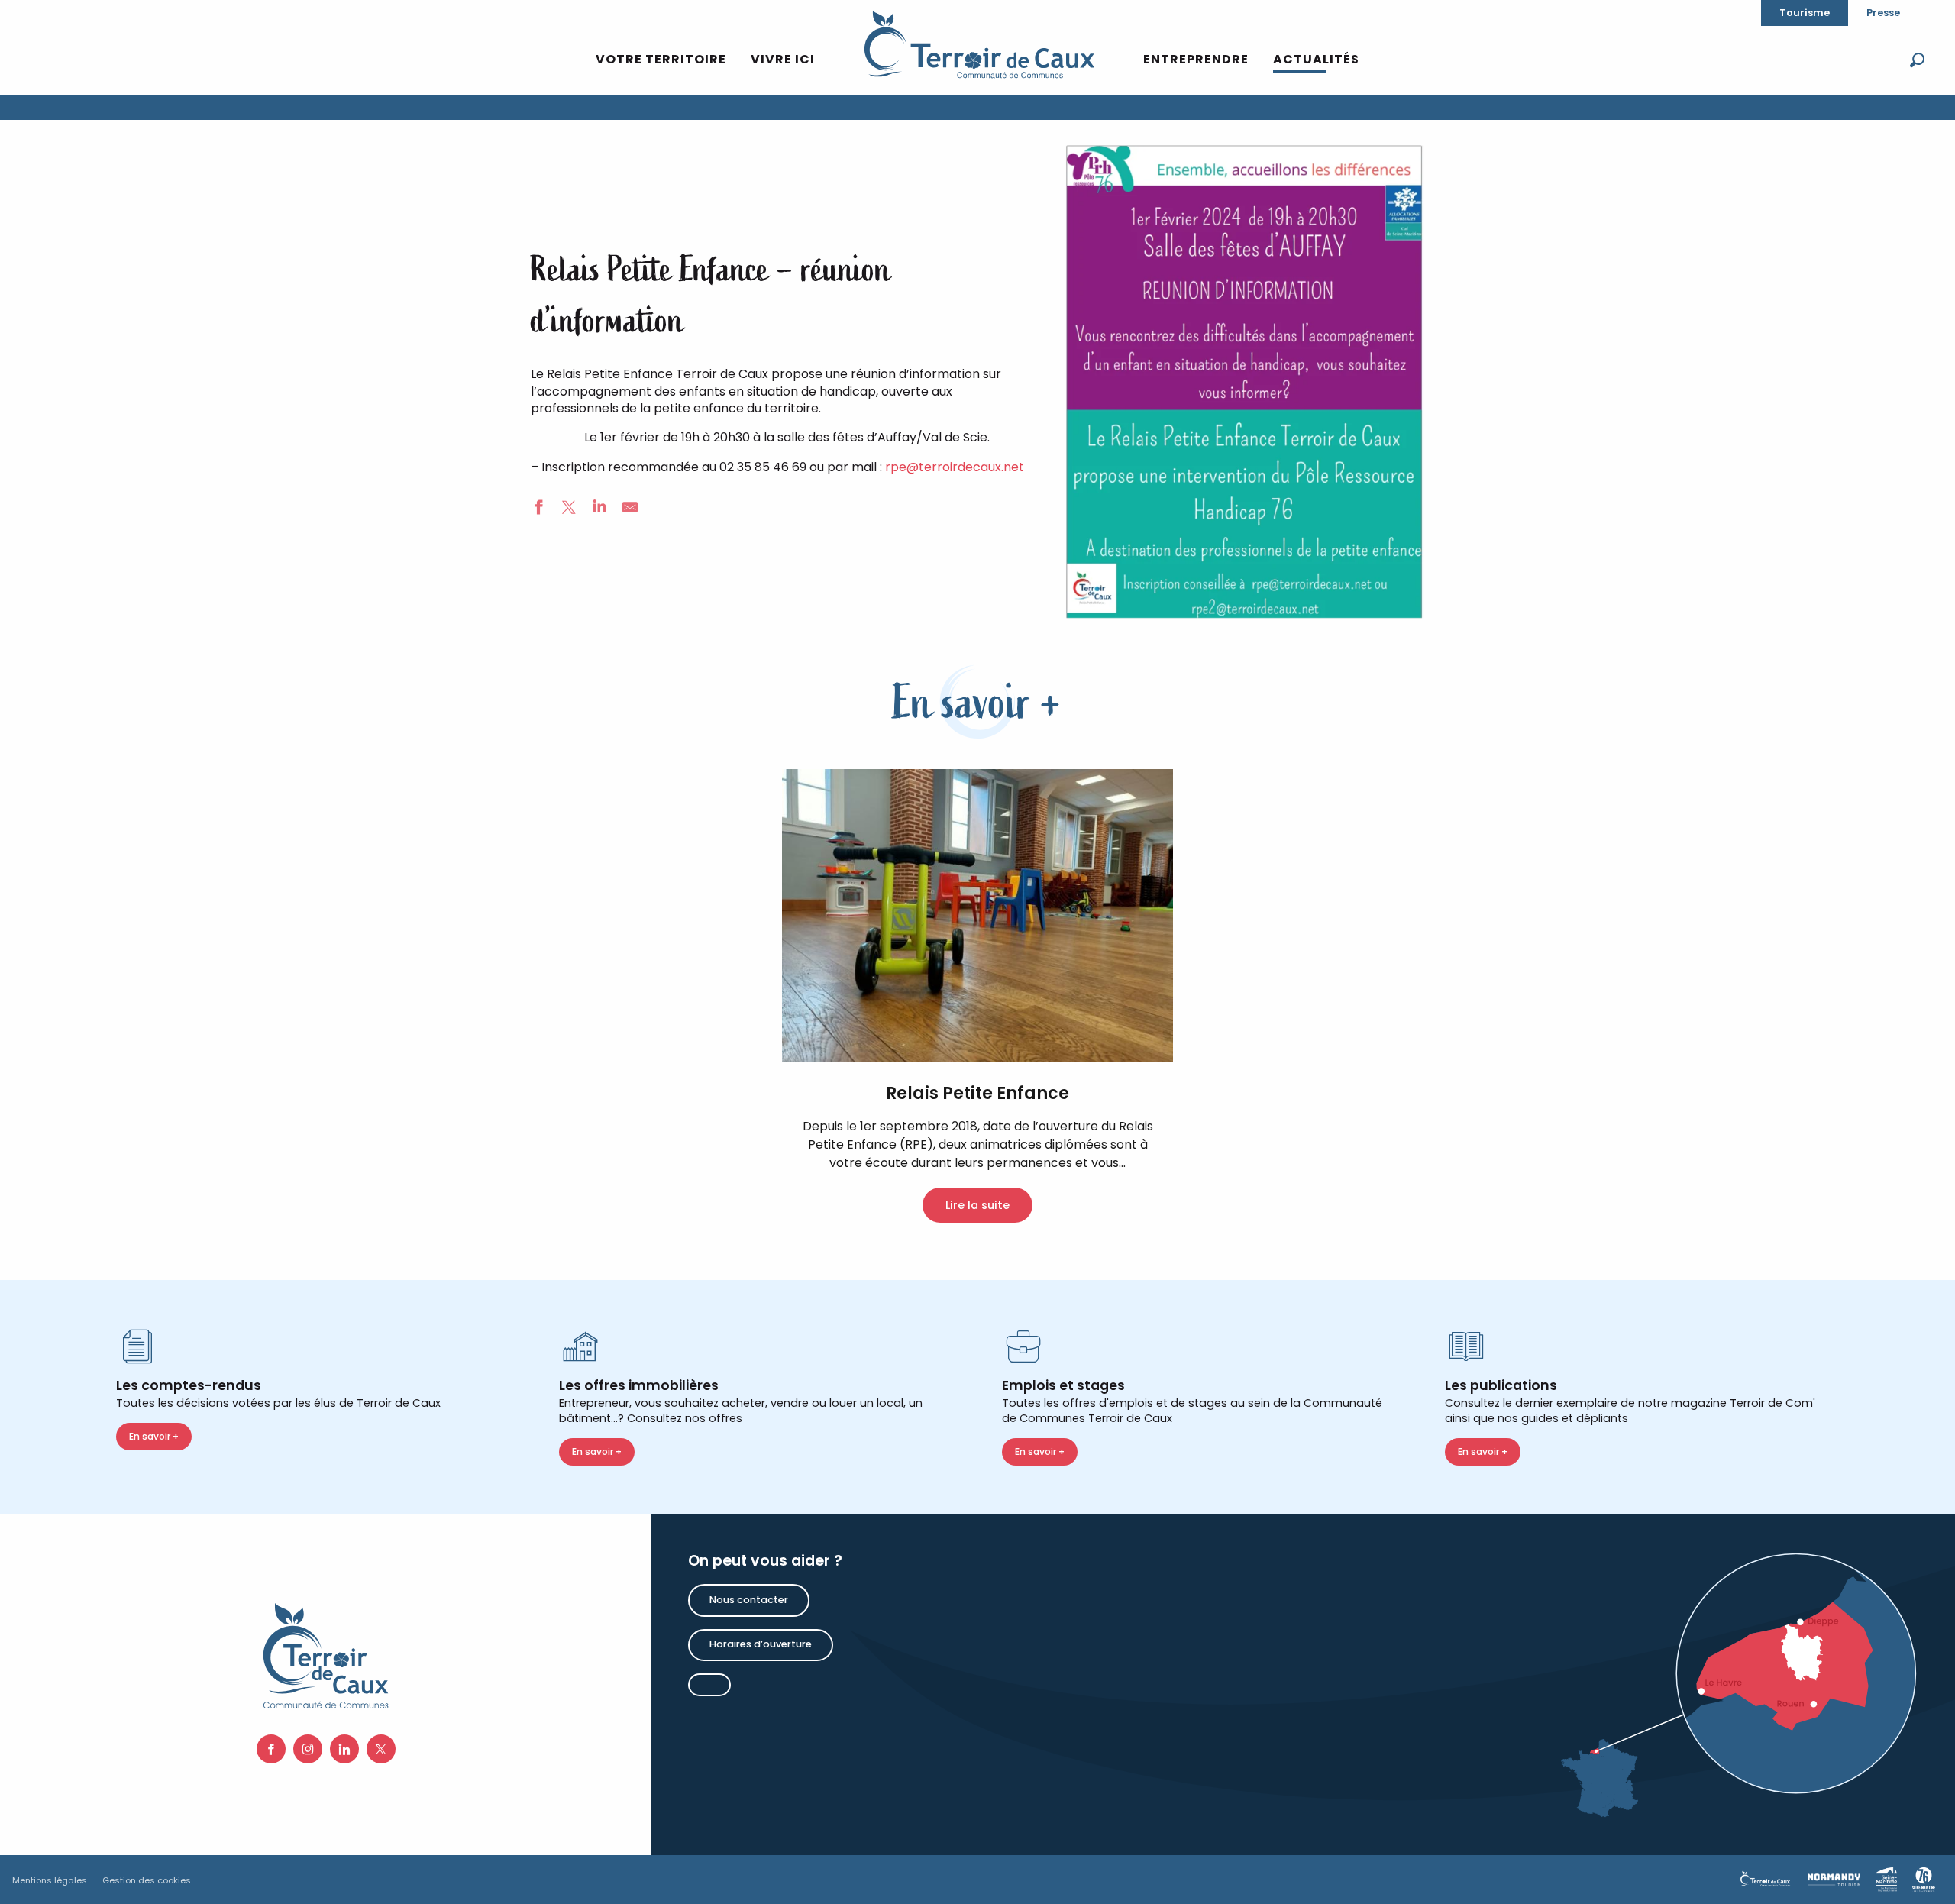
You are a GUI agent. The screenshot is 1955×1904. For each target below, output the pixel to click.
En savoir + (154, 1436)
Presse (1883, 13)
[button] (1917, 60)
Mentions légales (50, 1880)
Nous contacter (749, 1600)
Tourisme (1805, 13)
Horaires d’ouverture (761, 1644)
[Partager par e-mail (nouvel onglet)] (630, 509)
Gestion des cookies (147, 1880)
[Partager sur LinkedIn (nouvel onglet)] (599, 509)
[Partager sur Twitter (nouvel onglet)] (569, 509)
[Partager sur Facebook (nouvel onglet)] (538, 509)
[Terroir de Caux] (979, 44)
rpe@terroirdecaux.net (955, 467)
